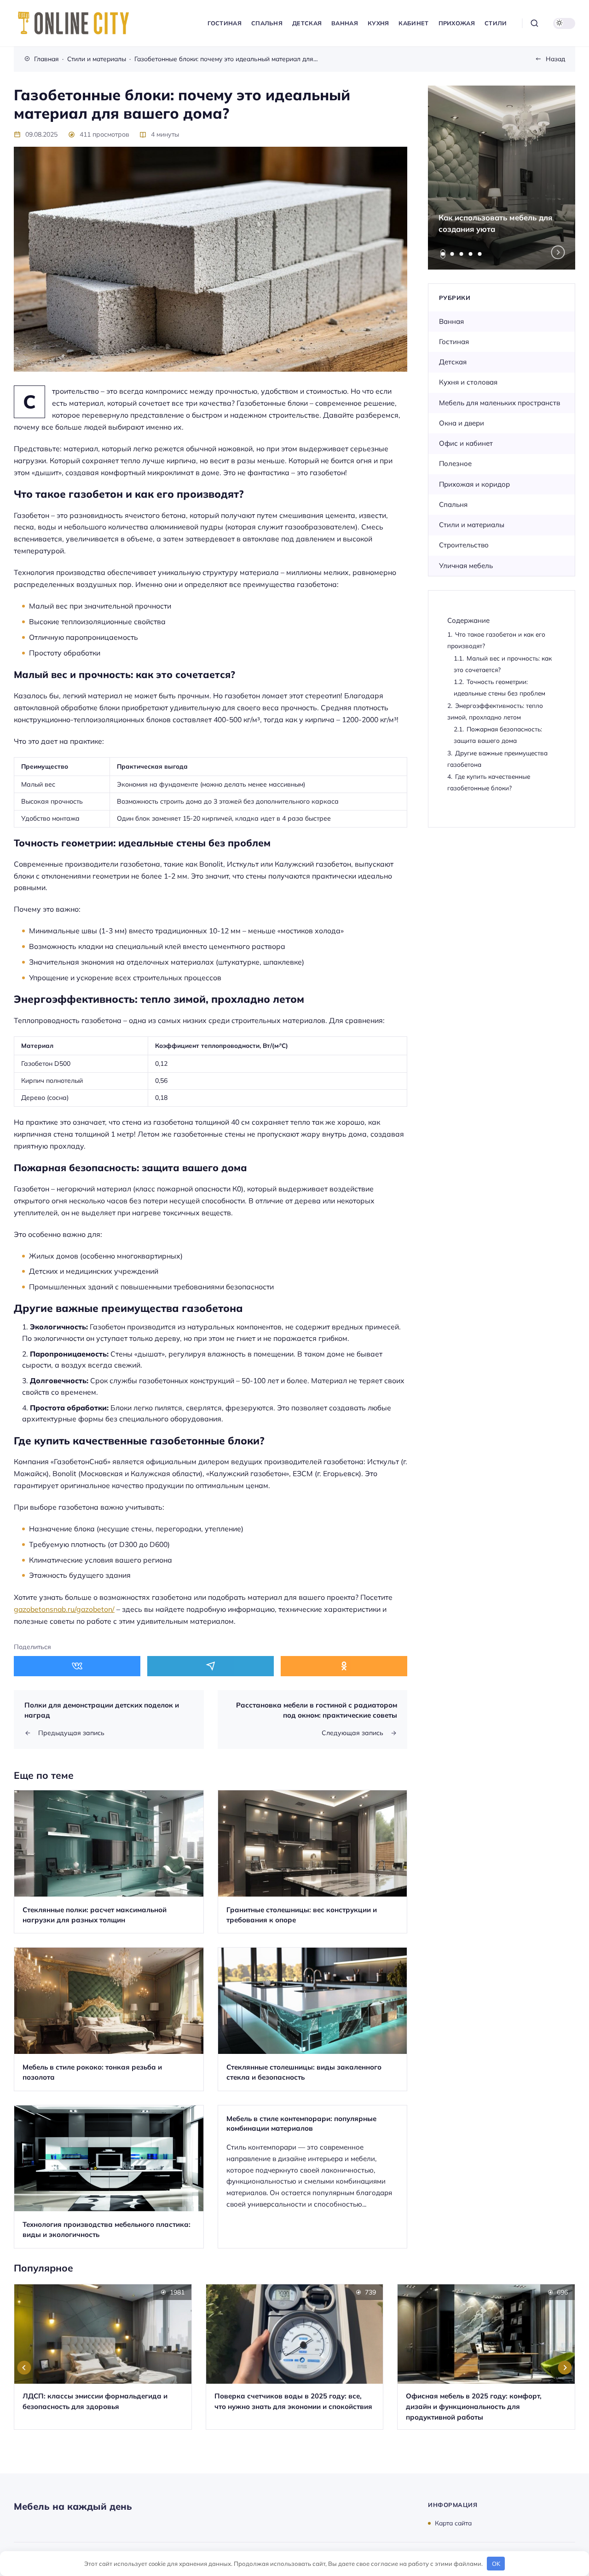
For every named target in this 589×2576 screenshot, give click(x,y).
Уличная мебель (466, 566)
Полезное (455, 463)
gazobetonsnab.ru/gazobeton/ (64, 1609)
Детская (453, 362)
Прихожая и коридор (474, 484)
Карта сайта (453, 2523)
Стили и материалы (472, 525)
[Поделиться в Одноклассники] (344, 1666)
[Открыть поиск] (534, 23)
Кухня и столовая (468, 382)
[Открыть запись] (109, 1862)
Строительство (464, 545)
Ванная (451, 321)
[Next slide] (558, 252)
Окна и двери (462, 423)
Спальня (453, 504)
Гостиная (454, 342)
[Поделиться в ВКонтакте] (77, 1666)
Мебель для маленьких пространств (499, 403)
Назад (555, 59)
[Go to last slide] (24, 2368)
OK (496, 2564)
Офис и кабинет (466, 443)
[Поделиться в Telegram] (211, 1666)
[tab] (443, 254)
